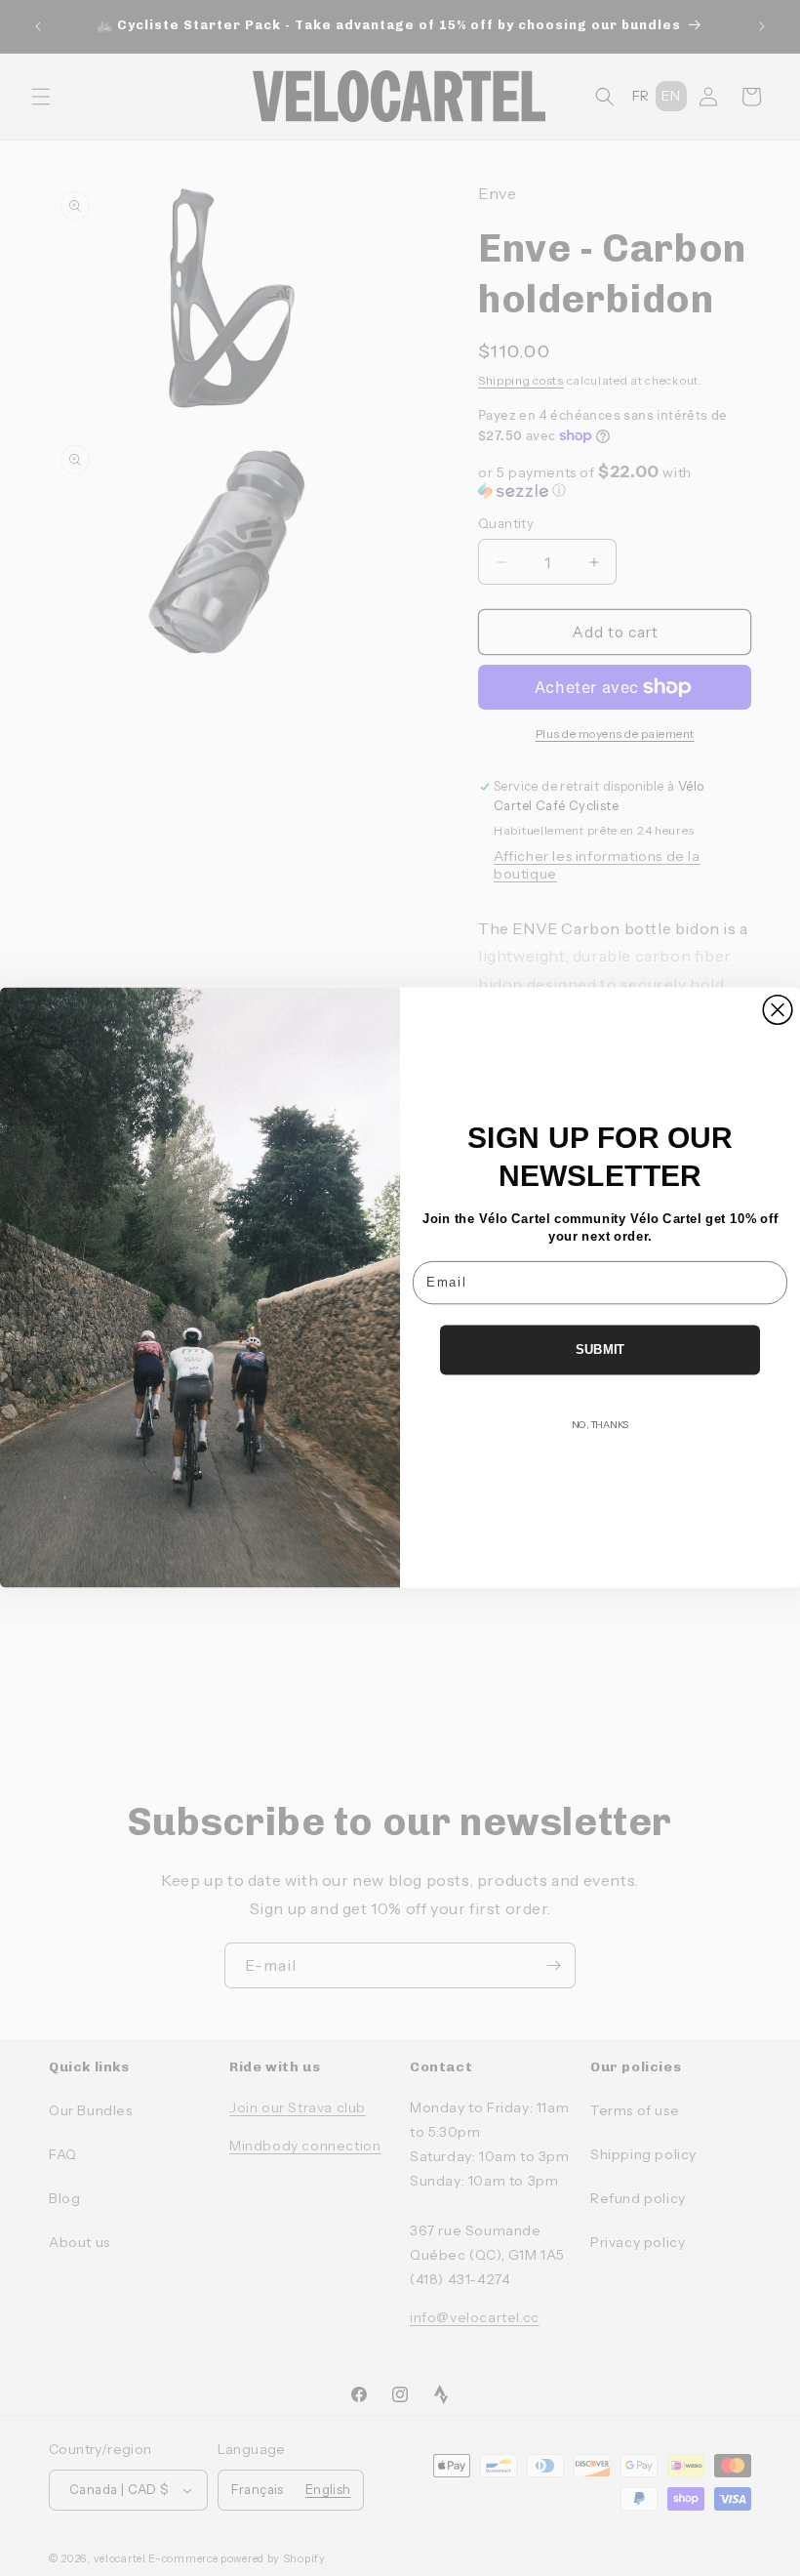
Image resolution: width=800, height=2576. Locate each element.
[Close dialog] (778, 1010)
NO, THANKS (600, 1425)
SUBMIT (600, 1350)
